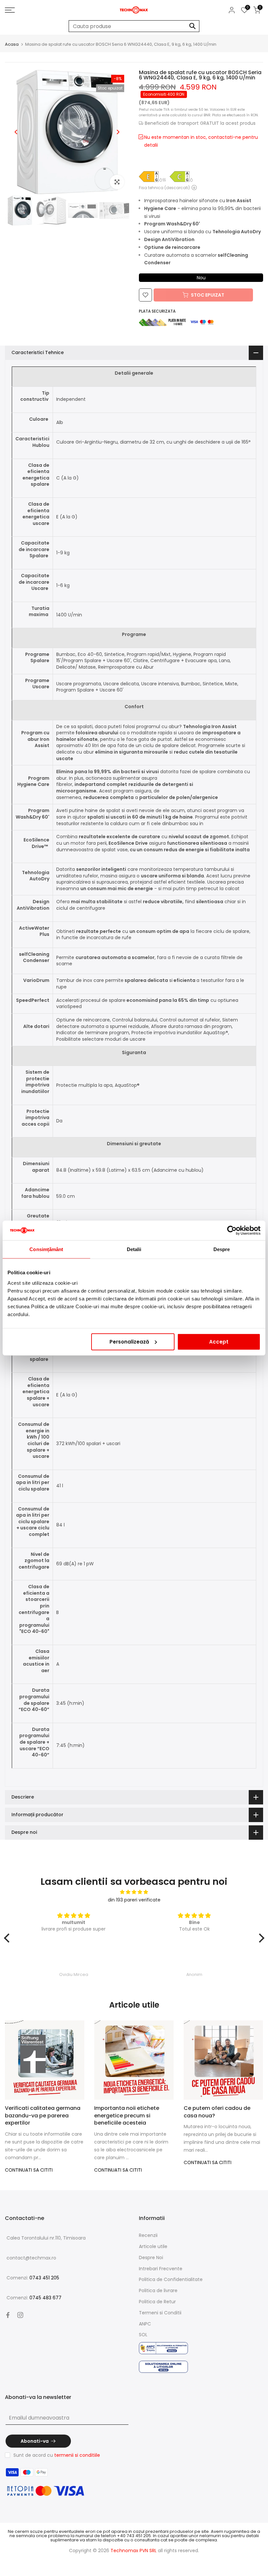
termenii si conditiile (77, 2455)
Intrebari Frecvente (161, 2269)
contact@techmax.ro (31, 2258)
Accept (219, 1341)
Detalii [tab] (134, 1249)
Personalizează (129, 1341)
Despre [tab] (222, 1249)
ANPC (145, 2324)
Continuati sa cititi (29, 2170)
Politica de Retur (157, 2302)
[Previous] (16, 132)
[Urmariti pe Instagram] (20, 2315)
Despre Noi (151, 2258)
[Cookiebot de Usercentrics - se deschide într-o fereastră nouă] (232, 1231)
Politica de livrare (158, 2291)
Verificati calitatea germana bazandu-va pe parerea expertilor (43, 2115)
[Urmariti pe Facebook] (8, 2315)
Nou (201, 278)
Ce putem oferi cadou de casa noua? (217, 2112)
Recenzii (148, 2235)
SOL (143, 2335)
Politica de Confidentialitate (171, 2279)
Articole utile (153, 2246)
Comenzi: (33, 2278)
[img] (134, 1892)
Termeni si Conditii (160, 2313)
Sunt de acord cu (57, 2455)
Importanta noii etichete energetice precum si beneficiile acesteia (127, 2115)
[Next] (118, 132)
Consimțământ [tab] (46, 1249)
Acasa (12, 44)
